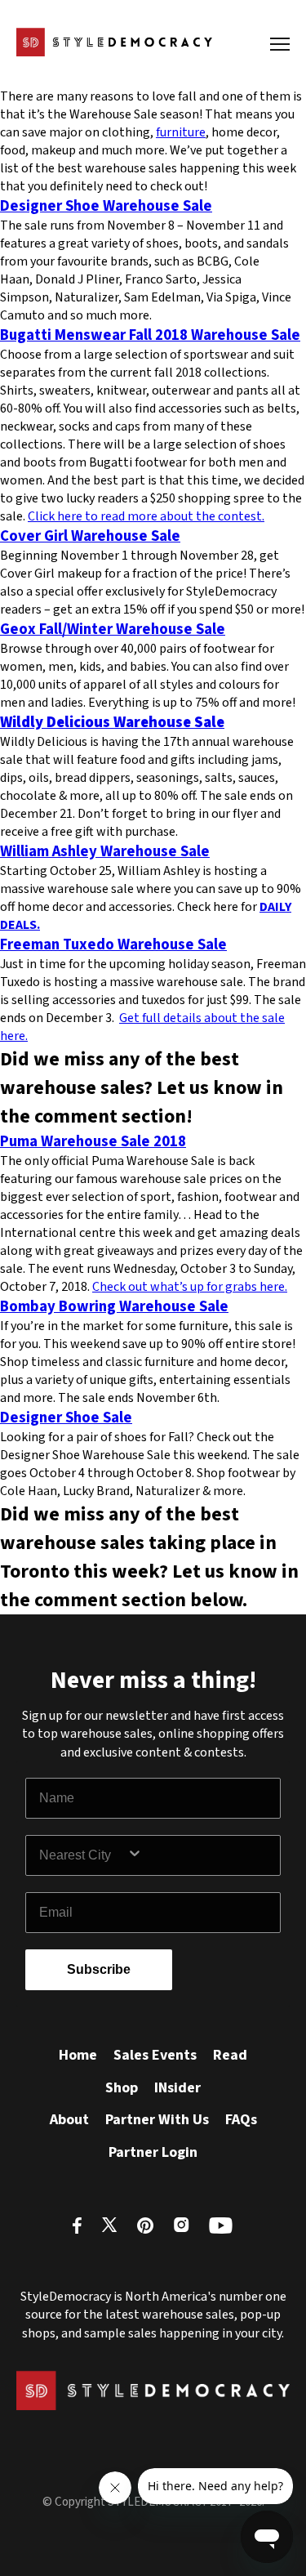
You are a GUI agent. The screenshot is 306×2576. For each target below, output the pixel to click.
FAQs (241, 2120)
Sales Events (155, 2055)
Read (230, 2055)
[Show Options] (200, 1855)
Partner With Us (157, 2120)
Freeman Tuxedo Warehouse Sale (113, 944)
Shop (122, 2088)
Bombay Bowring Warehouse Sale (114, 1306)
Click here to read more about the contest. (146, 516)
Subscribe (99, 1969)
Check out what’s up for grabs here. (190, 1287)
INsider (177, 2088)
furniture (181, 132)
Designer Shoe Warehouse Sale (106, 206)
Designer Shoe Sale (66, 1417)
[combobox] (83, 1855)
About (69, 2120)
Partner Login (153, 2152)
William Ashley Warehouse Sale (105, 851)
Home (78, 2055)
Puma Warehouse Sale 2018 (93, 1141)
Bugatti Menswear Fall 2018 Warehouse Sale (150, 335)
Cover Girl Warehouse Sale (90, 536)
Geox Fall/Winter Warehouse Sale (113, 629)
